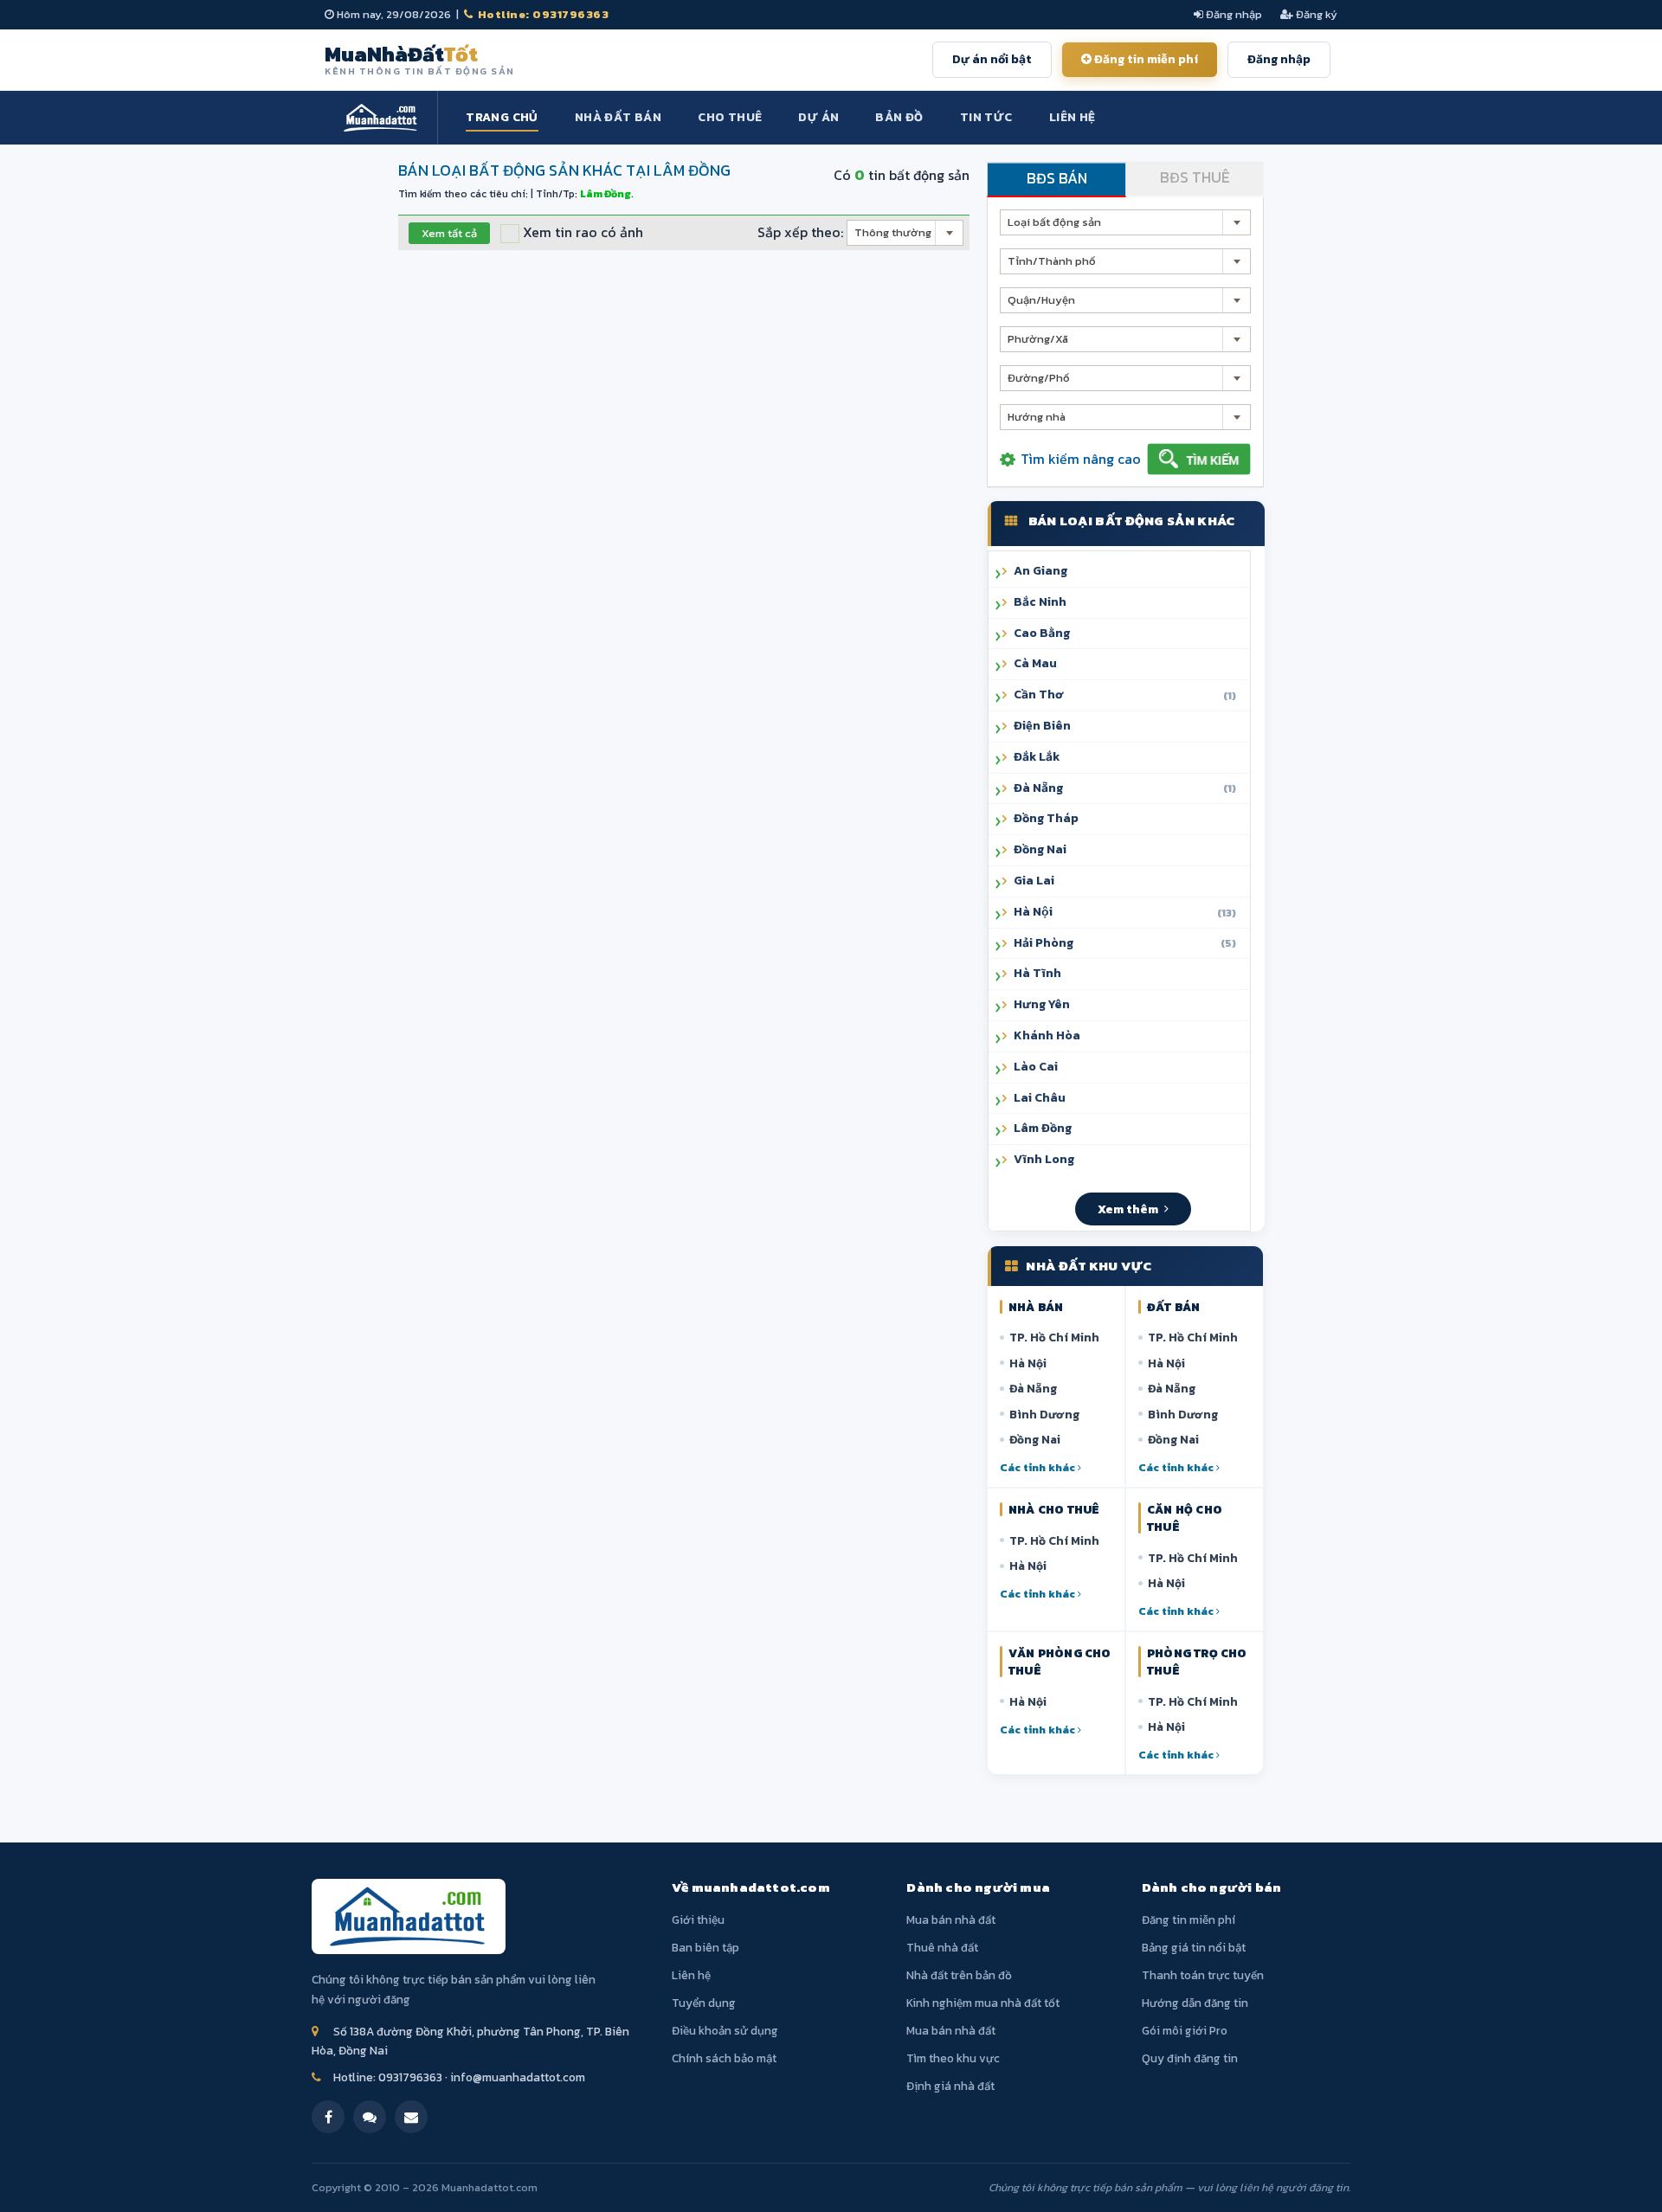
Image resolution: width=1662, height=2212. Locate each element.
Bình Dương (1044, 1414)
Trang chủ (502, 117)
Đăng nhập (1233, 14)
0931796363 (410, 2077)
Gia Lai (1034, 881)
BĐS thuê (1195, 177)
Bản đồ (899, 117)
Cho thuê (730, 117)
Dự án (818, 117)
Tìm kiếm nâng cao (1081, 459)
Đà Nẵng (1125, 788)
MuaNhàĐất (420, 60)
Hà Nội (1028, 1363)
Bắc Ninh (1040, 602)
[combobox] (905, 233)
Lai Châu (1040, 1098)
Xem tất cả (449, 233)
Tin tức (986, 117)
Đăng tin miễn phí (1145, 59)
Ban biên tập (705, 1947)
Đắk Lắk (1037, 757)
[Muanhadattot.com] (381, 118)
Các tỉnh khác (1039, 1467)
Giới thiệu (698, 1919)
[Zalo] (370, 2117)
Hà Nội (1125, 912)
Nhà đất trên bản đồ (959, 1975)
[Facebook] (328, 2117)
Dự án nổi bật (992, 59)
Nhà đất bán (618, 117)
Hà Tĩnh (1037, 973)
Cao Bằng (1042, 633)
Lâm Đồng (1043, 1128)
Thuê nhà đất (942, 1947)
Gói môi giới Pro (1185, 2030)
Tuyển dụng (704, 2003)
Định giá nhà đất (950, 2086)
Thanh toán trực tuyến (1203, 1975)
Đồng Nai (1040, 849)
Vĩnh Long (1044, 1159)
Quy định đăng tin (1190, 2058)
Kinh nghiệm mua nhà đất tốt (983, 2003)
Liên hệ (1073, 117)
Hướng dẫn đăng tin (1195, 2003)
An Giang (1040, 571)
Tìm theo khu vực (953, 2058)
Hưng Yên (1042, 1004)
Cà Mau (1035, 663)
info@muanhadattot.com (518, 2077)
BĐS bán (1057, 178)
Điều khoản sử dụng (725, 2030)
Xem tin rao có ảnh (581, 232)
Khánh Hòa (1047, 1035)
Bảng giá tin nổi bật (1194, 1947)
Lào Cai (1036, 1067)
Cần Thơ (1125, 694)
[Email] (411, 2117)
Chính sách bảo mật (724, 2058)
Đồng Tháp (1046, 818)
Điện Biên (1042, 726)
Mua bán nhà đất (951, 1919)
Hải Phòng (1125, 943)
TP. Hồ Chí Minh (1054, 1337)
